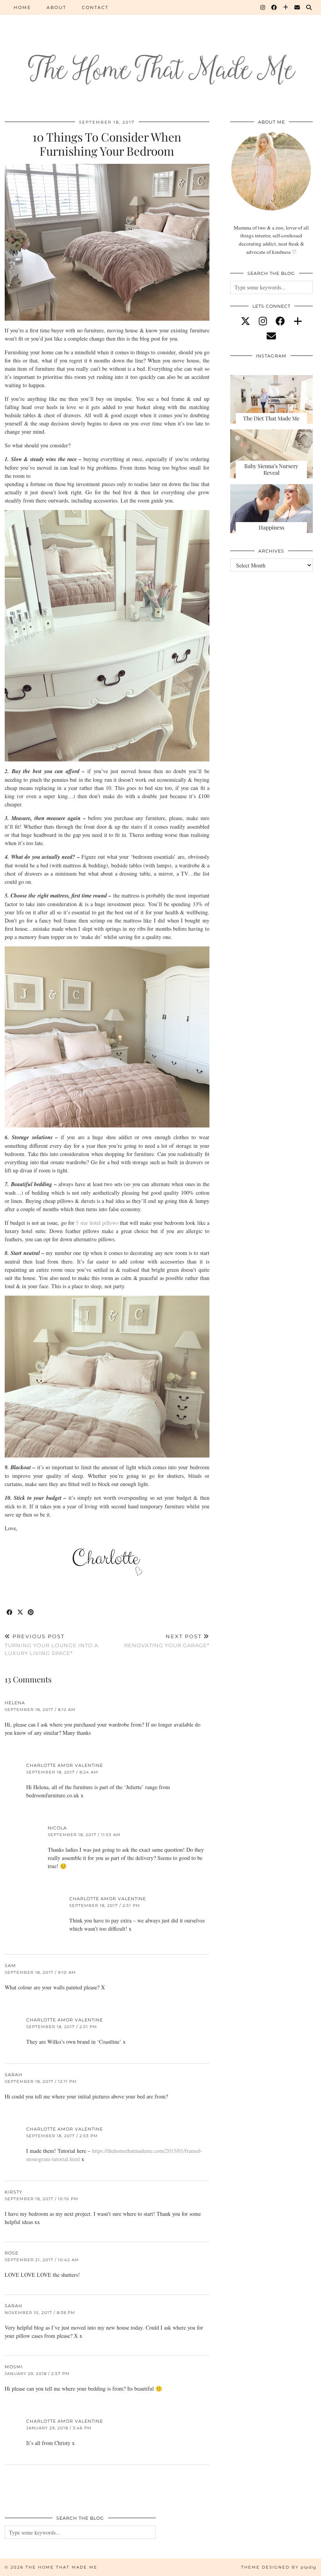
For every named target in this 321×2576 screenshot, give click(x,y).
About (56, 7)
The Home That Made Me (61, 2567)
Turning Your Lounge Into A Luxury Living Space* (51, 1644)
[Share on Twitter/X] (21, 1613)
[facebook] (280, 321)
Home (22, 7)
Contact (95, 7)
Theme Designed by (279, 2567)
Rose (12, 2253)
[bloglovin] (298, 321)
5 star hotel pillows (97, 1223)
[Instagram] (263, 7)
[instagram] (263, 321)
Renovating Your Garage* (167, 1641)
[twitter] (245, 321)
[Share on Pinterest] (31, 1613)
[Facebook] (274, 7)
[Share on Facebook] (10, 1613)
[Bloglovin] (286, 7)
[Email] (298, 7)
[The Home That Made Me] (160, 55)
